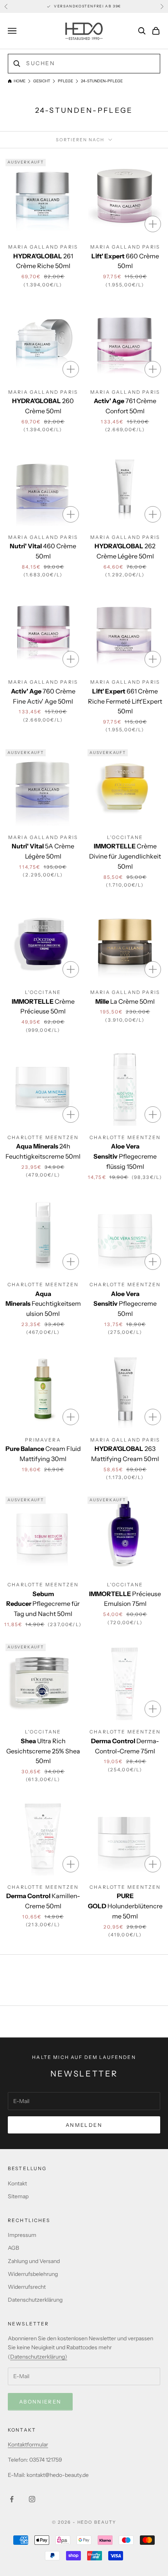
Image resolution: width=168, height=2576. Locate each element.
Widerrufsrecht (27, 2287)
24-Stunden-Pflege (102, 81)
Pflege (65, 81)
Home (20, 81)
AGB (13, 2248)
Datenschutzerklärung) (39, 2357)
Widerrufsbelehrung (33, 2274)
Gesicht (42, 81)
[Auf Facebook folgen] (12, 2499)
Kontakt (17, 2183)
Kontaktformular (28, 2444)
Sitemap (18, 2196)
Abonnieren (40, 2402)
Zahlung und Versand (34, 2261)
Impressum (22, 2235)
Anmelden (84, 2125)
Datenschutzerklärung (35, 2300)
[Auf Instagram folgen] (32, 2499)
